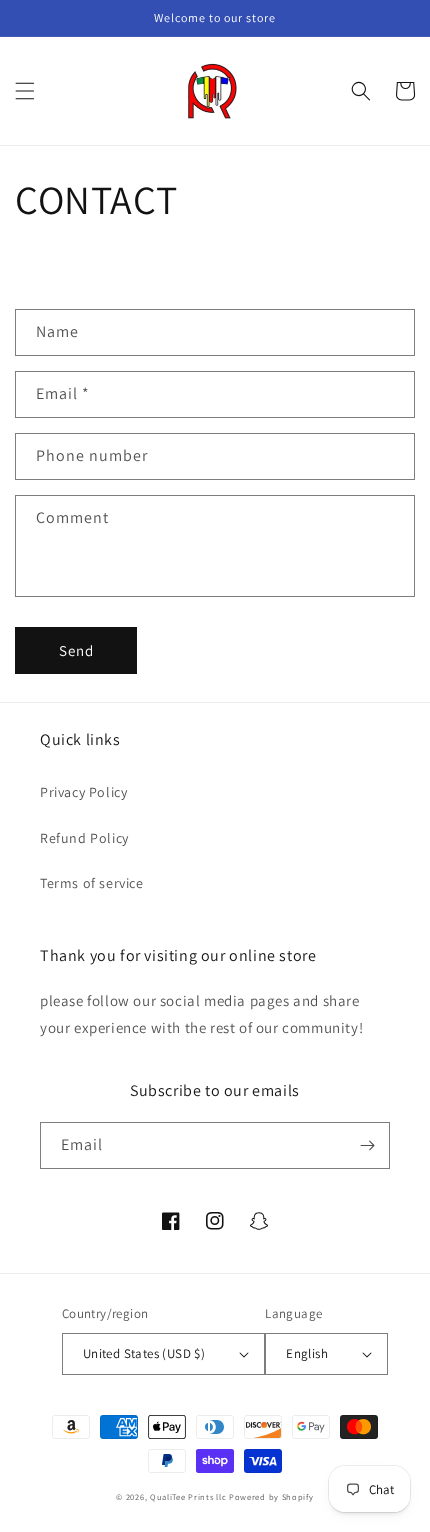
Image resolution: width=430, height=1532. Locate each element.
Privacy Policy (83, 792)
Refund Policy (84, 838)
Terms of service (92, 883)
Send (76, 650)
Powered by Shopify (271, 1496)
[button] (25, 91)
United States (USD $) (144, 1353)
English (307, 1353)
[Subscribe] (367, 1145)
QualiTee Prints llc (188, 1496)
